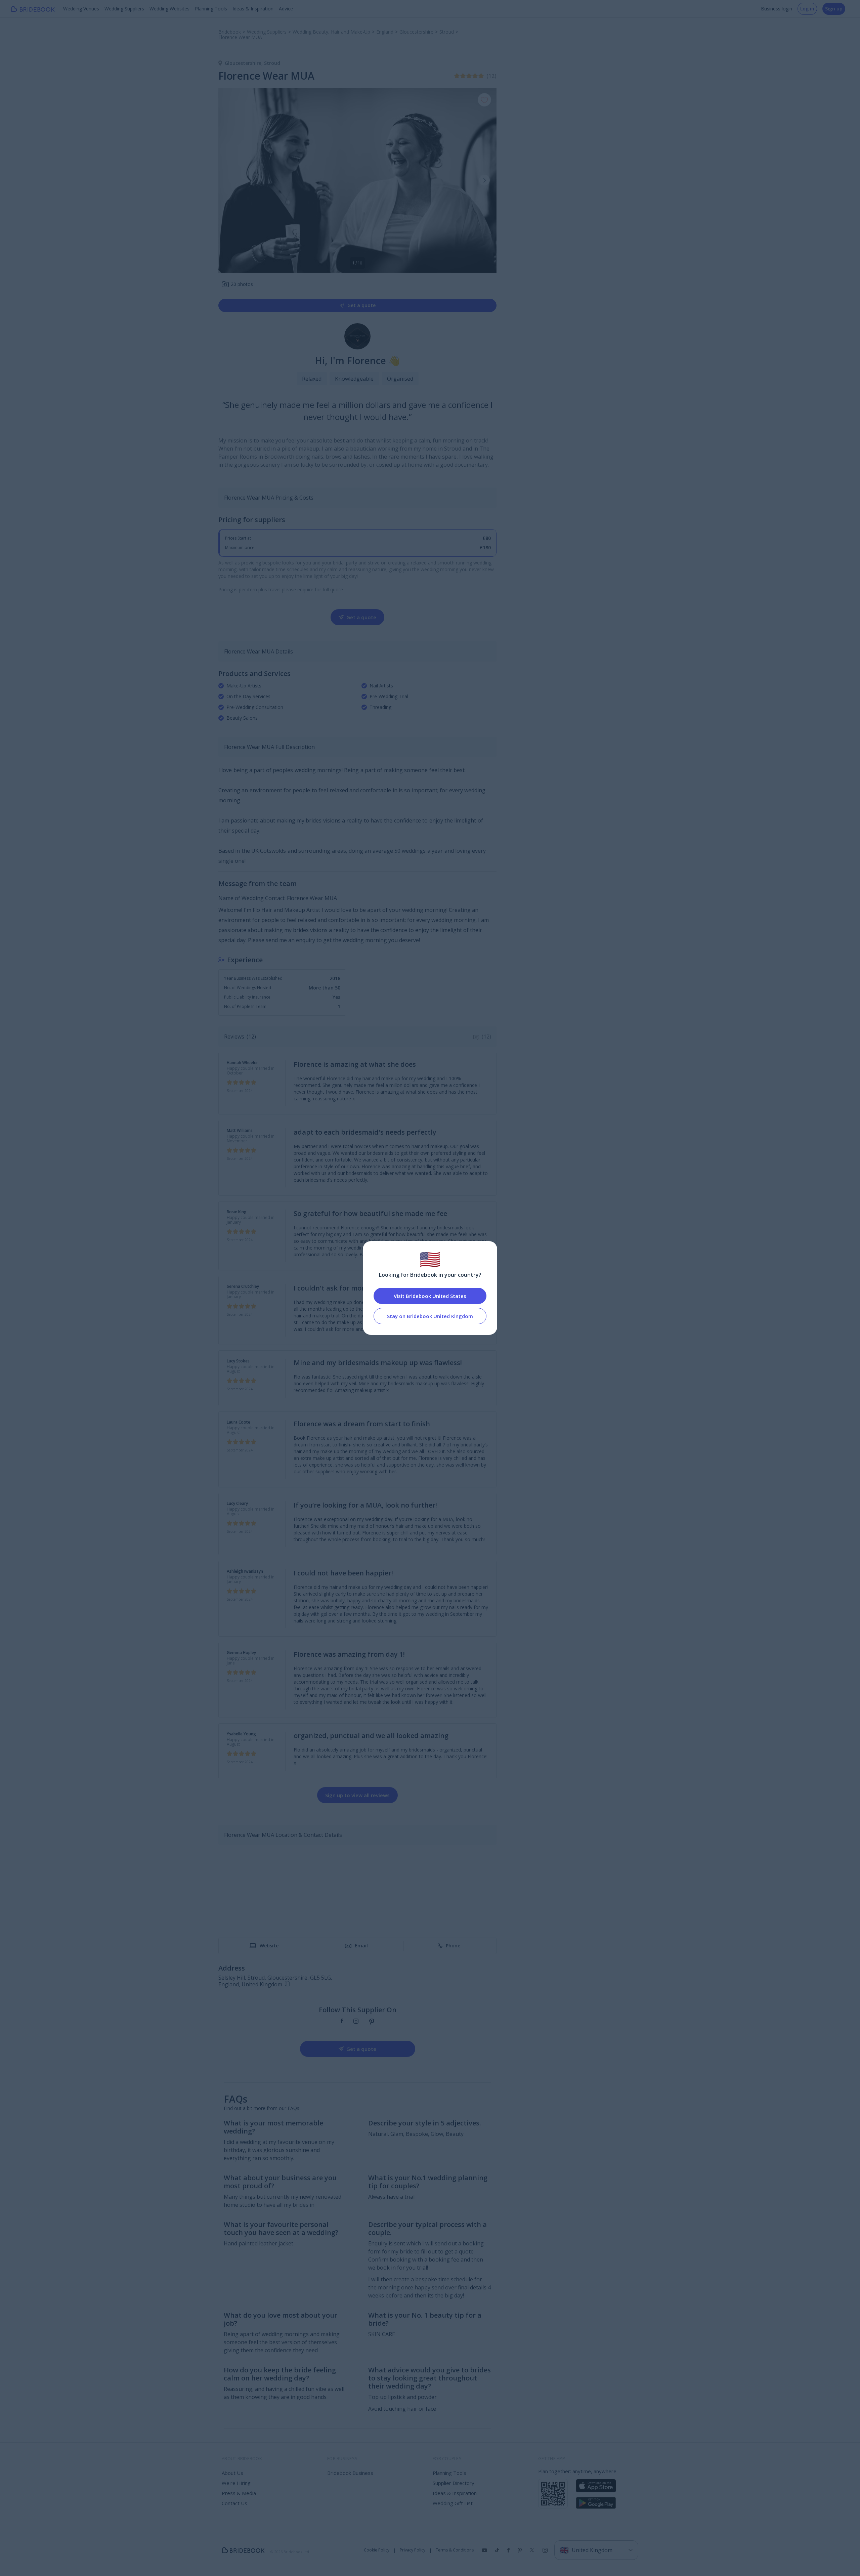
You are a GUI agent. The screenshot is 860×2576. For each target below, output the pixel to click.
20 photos (242, 284)
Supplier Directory (454, 2483)
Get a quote (361, 305)
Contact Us (234, 2503)
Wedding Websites (169, 9)
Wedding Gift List (453, 2503)
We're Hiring (236, 2483)
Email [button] (361, 1946)
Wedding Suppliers (124, 9)
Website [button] (269, 1946)
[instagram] (356, 2022)
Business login (777, 9)
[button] (484, 180)
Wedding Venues (81, 9)
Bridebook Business (350, 2473)
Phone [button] (453, 1946)
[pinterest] (372, 2022)
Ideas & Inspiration (253, 9)
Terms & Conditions (455, 2550)
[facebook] (342, 2022)
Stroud (272, 63)
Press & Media (239, 2493)
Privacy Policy (413, 2550)
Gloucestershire (244, 63)
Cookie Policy (377, 2550)
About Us (232, 2473)
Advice (286, 9)
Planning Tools (211, 9)
